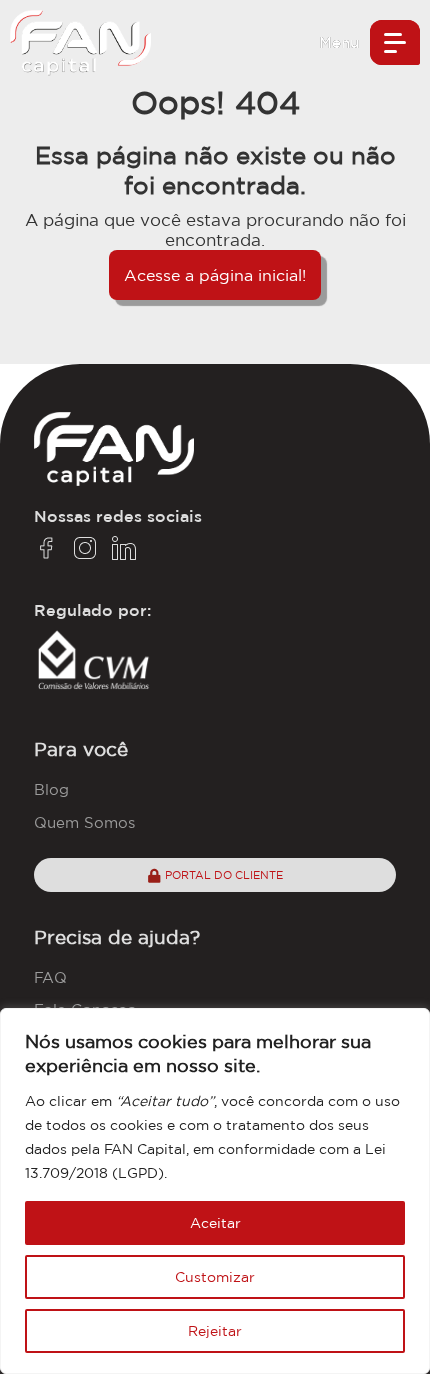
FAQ (50, 977)
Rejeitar (215, 1331)
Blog (51, 789)
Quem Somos (84, 822)
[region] (215, 1191)
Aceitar (215, 1223)
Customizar (215, 1277)
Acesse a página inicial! (215, 275)
